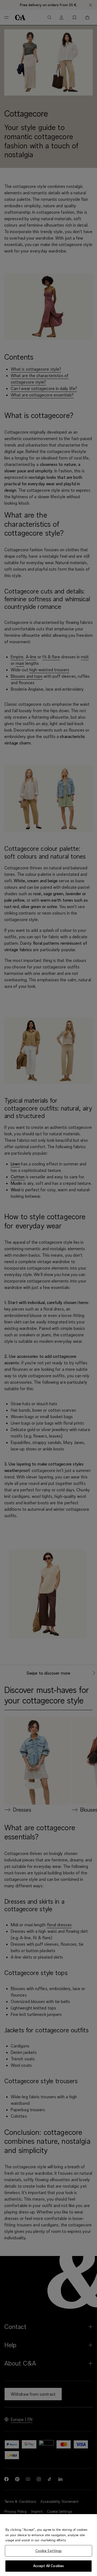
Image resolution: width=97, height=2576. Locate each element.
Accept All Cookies (48, 2566)
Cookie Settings (49, 2551)
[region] (48, 2545)
